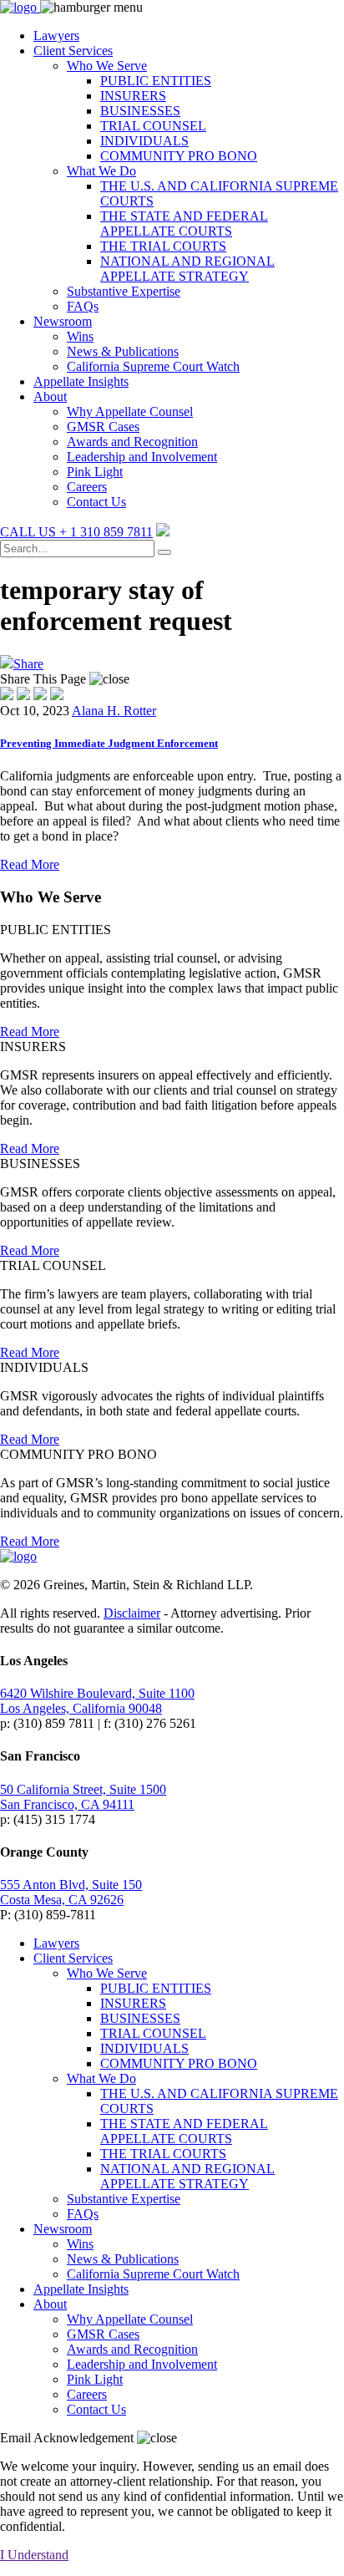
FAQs (83, 306)
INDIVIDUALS (144, 141)
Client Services (73, 51)
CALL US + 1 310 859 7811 (76, 532)
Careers (87, 487)
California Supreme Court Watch (153, 366)
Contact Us (96, 502)
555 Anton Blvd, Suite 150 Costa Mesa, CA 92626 (71, 1892)
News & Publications (123, 351)
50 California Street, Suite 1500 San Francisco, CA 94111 (83, 1797)
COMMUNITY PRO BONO (179, 156)
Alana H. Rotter (114, 711)
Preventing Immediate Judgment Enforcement (109, 743)
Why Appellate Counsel (130, 412)
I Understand (34, 2555)
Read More (30, 864)
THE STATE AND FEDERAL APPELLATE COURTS (184, 224)
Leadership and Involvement (142, 457)
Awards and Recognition (132, 442)
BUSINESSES (140, 111)
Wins (80, 336)
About (50, 396)
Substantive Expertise (124, 291)
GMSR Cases (103, 427)
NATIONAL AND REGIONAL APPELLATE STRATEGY (187, 269)
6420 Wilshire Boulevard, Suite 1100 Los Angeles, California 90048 (97, 1701)
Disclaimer (132, 1613)
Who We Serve (107, 66)
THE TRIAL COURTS (163, 246)
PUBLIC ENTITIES (156, 81)
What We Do (101, 171)
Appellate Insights (81, 381)
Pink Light (95, 472)
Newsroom (63, 321)
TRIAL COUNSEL (153, 126)
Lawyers (56, 36)
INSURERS (133, 96)
